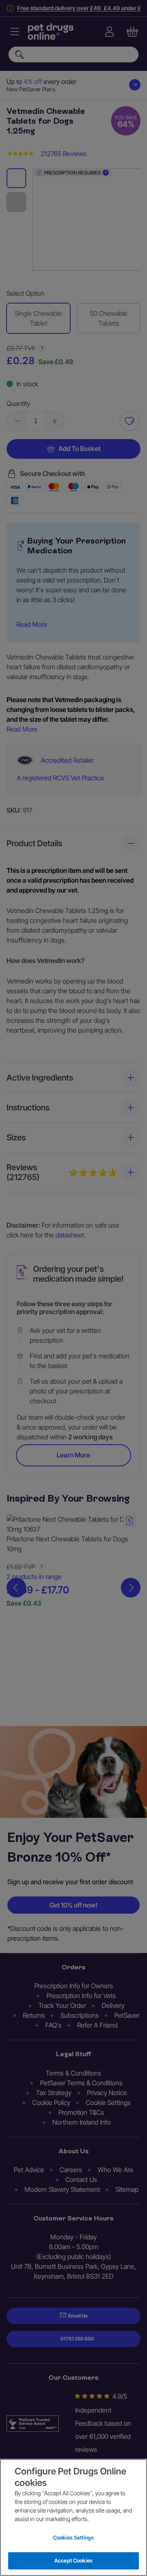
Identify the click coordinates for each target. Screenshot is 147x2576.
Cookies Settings (73, 2537)
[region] (73, 2517)
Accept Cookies (73, 2560)
